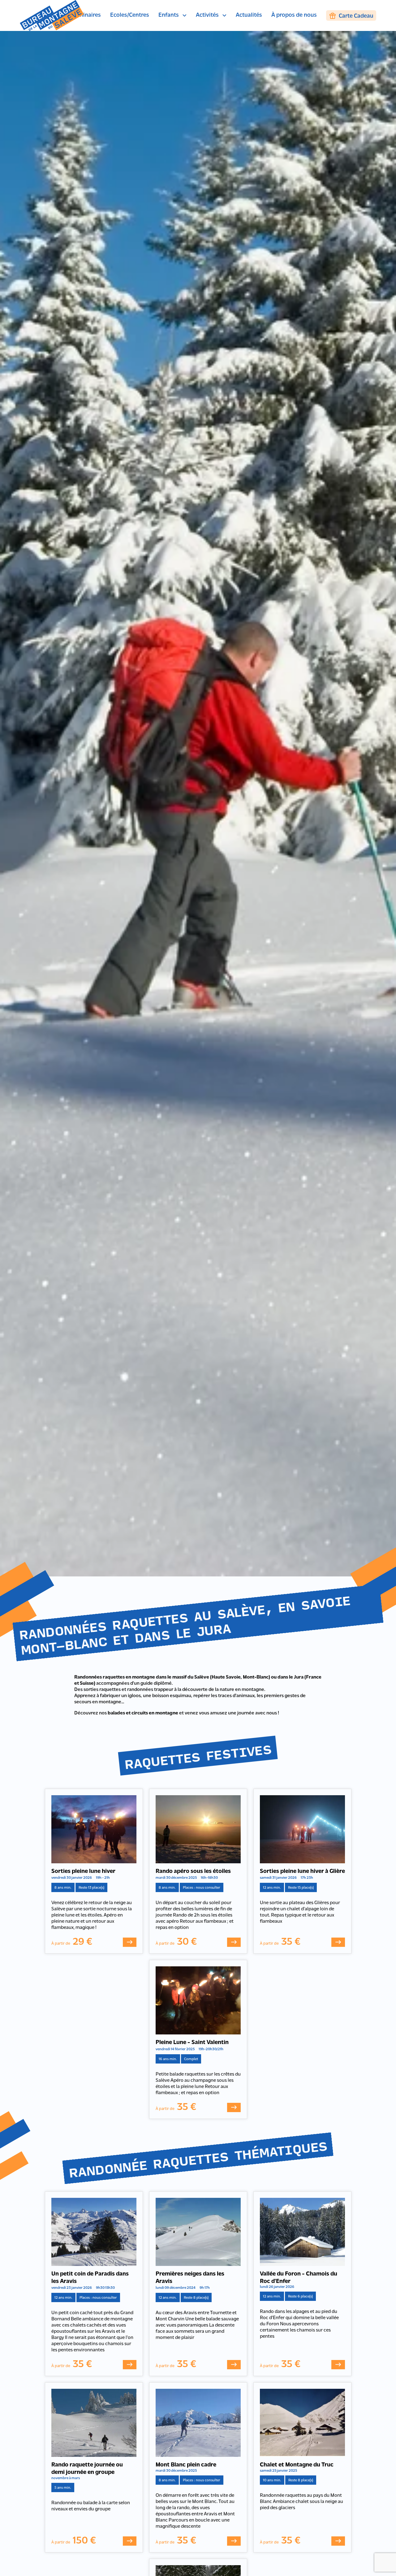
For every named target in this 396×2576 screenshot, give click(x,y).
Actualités (249, 15)
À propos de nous (294, 15)
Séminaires (86, 15)
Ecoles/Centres (130, 15)
